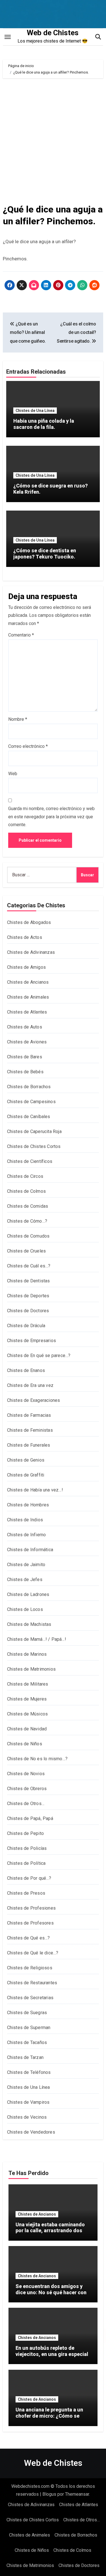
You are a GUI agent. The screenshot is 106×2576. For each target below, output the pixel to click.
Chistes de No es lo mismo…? (37, 1759)
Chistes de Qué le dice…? (33, 1953)
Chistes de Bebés (25, 1072)
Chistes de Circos (25, 1176)
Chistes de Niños (25, 1744)
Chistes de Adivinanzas (31, 952)
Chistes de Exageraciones (34, 1400)
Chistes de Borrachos (29, 1087)
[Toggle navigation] (8, 37)
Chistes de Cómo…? (27, 1221)
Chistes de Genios (26, 1460)
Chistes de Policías (27, 1848)
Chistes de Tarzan (25, 2057)
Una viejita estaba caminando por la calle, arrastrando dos (50, 2228)
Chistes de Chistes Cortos (34, 1146)
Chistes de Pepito (25, 1833)
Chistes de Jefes (25, 1579)
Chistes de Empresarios (32, 1341)
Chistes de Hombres (28, 1505)
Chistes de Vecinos (27, 2117)
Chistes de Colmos (26, 1191)
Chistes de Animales (28, 997)
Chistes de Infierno (27, 1535)
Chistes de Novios (26, 1774)
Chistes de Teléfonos (29, 2072)
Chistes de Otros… (26, 1804)
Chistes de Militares (28, 1684)
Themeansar (77, 2494)
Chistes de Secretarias (30, 1998)
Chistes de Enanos (26, 1370)
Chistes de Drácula (26, 1326)
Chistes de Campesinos (31, 1102)
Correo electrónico (28, 746)
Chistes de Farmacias (29, 1415)
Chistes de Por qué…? (29, 1878)
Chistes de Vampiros (28, 2102)
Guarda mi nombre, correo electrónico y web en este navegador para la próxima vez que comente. (51, 817)
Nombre (18, 719)
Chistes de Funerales (29, 1445)
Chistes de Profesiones (31, 1908)
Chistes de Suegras (27, 2013)
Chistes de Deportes (28, 1296)
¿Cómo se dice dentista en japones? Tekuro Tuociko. (45, 554)
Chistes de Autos (25, 1027)
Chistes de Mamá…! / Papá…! (37, 1639)
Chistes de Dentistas (29, 1281)
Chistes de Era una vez (30, 1385)
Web (13, 774)
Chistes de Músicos (28, 1714)
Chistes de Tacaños (27, 2042)
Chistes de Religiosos (30, 1968)
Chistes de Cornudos (28, 1236)
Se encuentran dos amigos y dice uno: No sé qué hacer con (51, 2289)
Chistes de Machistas (29, 1624)
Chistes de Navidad (27, 1729)
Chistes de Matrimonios (31, 1669)
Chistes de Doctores (28, 1311)
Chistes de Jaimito (26, 1565)
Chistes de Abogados (29, 922)
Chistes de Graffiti (26, 1475)
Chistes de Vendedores (31, 2132)
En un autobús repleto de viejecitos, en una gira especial (52, 2351)
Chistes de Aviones (27, 1042)
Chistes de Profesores (30, 1923)
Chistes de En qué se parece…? (39, 1355)
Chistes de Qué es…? (29, 1938)
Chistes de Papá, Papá (30, 1818)
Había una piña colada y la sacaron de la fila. (44, 424)
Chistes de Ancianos (28, 982)
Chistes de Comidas (28, 1206)
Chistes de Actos (25, 937)
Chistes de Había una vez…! (35, 1490)
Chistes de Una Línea (35, 411)
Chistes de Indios (25, 1520)
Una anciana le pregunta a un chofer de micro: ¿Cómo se (49, 2413)
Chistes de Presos (26, 1893)
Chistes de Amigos (26, 967)
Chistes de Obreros (27, 1789)
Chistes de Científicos (30, 1161)
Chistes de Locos (25, 1609)
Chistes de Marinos (27, 1654)
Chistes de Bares (25, 1057)
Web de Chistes (53, 33)
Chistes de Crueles (27, 1251)
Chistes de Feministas (30, 1430)
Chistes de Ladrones (28, 1594)
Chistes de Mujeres (27, 1699)
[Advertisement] (53, 140)
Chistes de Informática (30, 1550)
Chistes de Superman (29, 2028)
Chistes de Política (26, 1863)
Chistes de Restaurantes (32, 1983)
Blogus (49, 2494)
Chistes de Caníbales (29, 1117)
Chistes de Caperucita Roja (34, 1131)
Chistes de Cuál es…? (29, 1266)
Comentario (21, 635)
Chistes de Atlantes (27, 1012)
